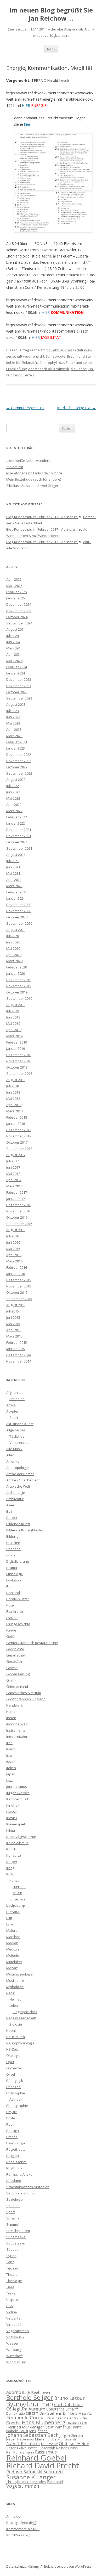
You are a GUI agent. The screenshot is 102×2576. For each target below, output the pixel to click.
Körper (12, 1862)
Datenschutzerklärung (22, 2566)
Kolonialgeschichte (21, 1837)
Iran (9, 1743)
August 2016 (16, 1230)
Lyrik (10, 1924)
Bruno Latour (69, 2398)
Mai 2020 (13, 948)
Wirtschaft (14, 2356)
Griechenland (17, 1686)
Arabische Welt (18, 1486)
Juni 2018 (13, 1092)
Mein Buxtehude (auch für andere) (34, 479)
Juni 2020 (13, 942)
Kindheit (13, 1805)
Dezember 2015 (19, 1280)
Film (9, 1586)
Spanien (13, 2206)
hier (27, 124)
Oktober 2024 (17, 617)
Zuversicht (15, 467)
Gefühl (12, 1636)
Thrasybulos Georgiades (26, 2482)
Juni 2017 (13, 1167)
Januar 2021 (16, 898)
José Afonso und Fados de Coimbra (34, 473)
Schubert (54, 2471)
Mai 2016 (13, 1249)
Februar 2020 (17, 967)
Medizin (13, 1949)
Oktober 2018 (17, 1067)
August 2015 (16, 1305)
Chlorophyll (49, 363)
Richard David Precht (43, 2465)
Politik (11, 2118)
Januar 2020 (16, 973)
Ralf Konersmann (20, 2452)
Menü (51, 49)
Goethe (13, 2423)
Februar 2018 (17, 1117)
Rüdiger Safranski (24, 2472)
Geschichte (15, 1649)
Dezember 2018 (19, 1055)
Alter (10, 1455)
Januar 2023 (16, 748)
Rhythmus (14, 2168)
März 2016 (14, 1261)
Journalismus (17, 1787)
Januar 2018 (16, 1124)
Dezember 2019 (19, 980)
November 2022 (19, 761)
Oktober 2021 (17, 842)
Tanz (10, 2262)
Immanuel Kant (68, 2427)
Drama (12, 1568)
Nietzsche (49, 2444)
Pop (9, 2124)
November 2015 (19, 1286)
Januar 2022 (16, 823)
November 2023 (19, 686)
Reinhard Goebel (36, 2458)
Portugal (13, 2131)
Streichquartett (18, 2231)
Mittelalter (14, 1962)
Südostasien (16, 2243)
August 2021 (16, 855)
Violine (12, 2312)
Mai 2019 (13, 1023)
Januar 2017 (16, 1199)
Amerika (13, 1461)
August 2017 (16, 1155)
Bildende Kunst (18, 1524)
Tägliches (17, 1436)
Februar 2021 (17, 892)
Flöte (10, 1605)
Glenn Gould (83, 2418)
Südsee (12, 2249)
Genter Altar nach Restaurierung (32, 1643)
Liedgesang (15, 1905)
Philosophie (16, 2093)
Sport (14, 1418)
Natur (11, 1993)
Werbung (14, 2350)
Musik (17, 1893)
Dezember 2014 (19, 1355)
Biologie (16, 2024)
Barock (12, 1518)
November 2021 (19, 836)
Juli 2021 (13, 861)
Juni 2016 (13, 1242)
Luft (9, 1918)
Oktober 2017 (17, 1142)
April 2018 (14, 1105)
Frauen (12, 1618)
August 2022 (16, 780)
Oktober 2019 (17, 992)
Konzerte (14, 1855)
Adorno (14, 2392)
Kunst (14, 1880)
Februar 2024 (17, 667)
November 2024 (19, 611)
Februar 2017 (17, 1192)
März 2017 (14, 1186)
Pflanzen (13, 2087)
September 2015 (19, 1299)
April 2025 (14, 579)
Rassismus (46, 2452)
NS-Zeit (12, 2049)
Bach (26, 2393)
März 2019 (14, 1036)
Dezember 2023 (19, 679)
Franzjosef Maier (59, 2418)
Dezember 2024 (19, 604)
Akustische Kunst (20, 1424)
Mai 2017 (13, 1174)
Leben (14, 2005)
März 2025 (14, 586)
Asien (11, 1505)
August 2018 (16, 1080)
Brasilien (13, 1543)
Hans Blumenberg (44, 2422)
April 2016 (14, 1255)
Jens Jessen (38, 2431)
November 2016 (19, 1211)
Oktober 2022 (17, 767)
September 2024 (19, 623)
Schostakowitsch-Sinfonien (28, 2187)
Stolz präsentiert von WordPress (67, 2566)
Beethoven (41, 2392)
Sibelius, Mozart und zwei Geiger (32, 486)
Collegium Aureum (26, 2409)
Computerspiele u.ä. (25, 408)
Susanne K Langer (31, 2477)
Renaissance (17, 2162)
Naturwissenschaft (21, 2018)
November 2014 (19, 1361)
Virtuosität (14, 2324)
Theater (13, 2274)
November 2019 (19, 986)
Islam (10, 1755)
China (11, 1555)
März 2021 (14, 886)
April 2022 (14, 805)
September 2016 (19, 1224)
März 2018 (14, 1111)
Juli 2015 (13, 1311)
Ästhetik (16, 2099)
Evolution (14, 1580)
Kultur (11, 1874)
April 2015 (14, 1330)
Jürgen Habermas (20, 2439)
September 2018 (19, 1074)
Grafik (11, 1680)
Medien (12, 1943)
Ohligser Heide (74, 2443)
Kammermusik (18, 1799)
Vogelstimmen (18, 2331)
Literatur (19, 1887)
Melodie (13, 1955)
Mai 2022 (13, 798)
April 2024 (14, 654)
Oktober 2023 (17, 692)
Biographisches (25, 2012)
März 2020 (14, 961)
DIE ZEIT (32, 2413)
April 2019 (14, 1030)
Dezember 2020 (19, 905)
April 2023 (14, 729)
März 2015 (14, 1336)
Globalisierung (18, 1674)
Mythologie (15, 1987)
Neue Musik (16, 2037)
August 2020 (16, 930)
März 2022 (14, 811)
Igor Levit (45, 2427)
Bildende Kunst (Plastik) (25, 1530)
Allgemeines (16, 1430)
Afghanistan (16, 1393)
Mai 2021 (13, 873)
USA (10, 2306)
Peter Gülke (16, 2448)
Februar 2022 (17, 817)
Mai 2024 (13, 648)
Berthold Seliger (30, 2397)
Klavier (12, 1818)
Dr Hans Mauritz (77, 2413)
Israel (11, 1762)
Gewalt (12, 1668)
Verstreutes (19, 1443)
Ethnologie (15, 1574)
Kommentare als (23, 2529)
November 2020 (19, 911)
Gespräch (14, 1661)
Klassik (12, 1812)
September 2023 (19, 698)
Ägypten (13, 1411)
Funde (11, 1630)
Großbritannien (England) (26, 1699)
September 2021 (19, 848)
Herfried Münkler (21, 2427)
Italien (11, 1768)
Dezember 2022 (19, 755)
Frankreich (15, 1611)
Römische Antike (19, 2174)
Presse (12, 2137)
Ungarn (12, 2299)
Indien (11, 1718)
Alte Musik (14, 1449)
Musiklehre (15, 1980)
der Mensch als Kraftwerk (49, 369)
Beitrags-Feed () (22, 2523)
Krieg (10, 1868)
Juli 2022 (13, 786)
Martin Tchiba (46, 2439)
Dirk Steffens (50, 2413)
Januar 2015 (16, 1349)
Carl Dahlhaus (68, 2404)
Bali (9, 1511)
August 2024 (16, 629)
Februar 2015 (17, 1342)
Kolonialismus (17, 1843)
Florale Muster (18, 1599)
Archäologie (16, 1493)
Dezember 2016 (19, 1205)
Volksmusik (15, 2337)
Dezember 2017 (19, 1130)
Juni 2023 (13, 717)
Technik (12, 2268)
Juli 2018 (13, 1086)
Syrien (11, 2256)
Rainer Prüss (67, 2448)
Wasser (12, 2343)
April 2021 (14, 880)
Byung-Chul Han (30, 2404)
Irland (11, 1749)
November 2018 (19, 1061)
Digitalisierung (18, 1561)
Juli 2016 (13, 1236)
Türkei (11, 2293)
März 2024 (14, 661)
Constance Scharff (62, 2409)
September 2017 (19, 1149)
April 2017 (14, 1180)
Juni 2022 (13, 792)
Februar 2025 (17, 592)
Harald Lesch (77, 2423)
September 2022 (19, 773)
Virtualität (14, 2318)
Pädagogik (15, 2081)
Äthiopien (17, 1399)
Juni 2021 (13, 867)
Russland (14, 2181)
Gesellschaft (16, 1655)
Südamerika (16, 2237)
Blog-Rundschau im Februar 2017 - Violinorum (42, 517)
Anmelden (14, 2516)
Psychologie (16, 2143)
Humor (12, 1712)
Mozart (12, 1968)
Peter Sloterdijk (41, 2448)
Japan (11, 1774)
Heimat (15, 1999)
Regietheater (17, 2149)
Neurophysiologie (20, 2043)
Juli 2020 (13, 936)
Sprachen (17, 1899)
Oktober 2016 (17, 1217)
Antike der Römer (20, 1474)
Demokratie (16, 2413)
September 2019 (19, 998)
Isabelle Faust (17, 2431)
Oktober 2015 (17, 1292)
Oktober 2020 (17, 917)
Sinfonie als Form (20, 2193)
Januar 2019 (16, 1048)
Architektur (15, 1499)
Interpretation (17, 1737)
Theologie (14, 2281)
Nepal (11, 2031)
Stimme (12, 2224)
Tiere (10, 2287)
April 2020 (14, 955)
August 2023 (16, 704)
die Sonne (79, 369)
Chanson (13, 1549)
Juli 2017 (13, 1161)
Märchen (13, 1937)
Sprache (13, 2218)
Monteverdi (67, 2439)
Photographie (17, 2106)
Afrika (11, 1405)
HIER (26, 105)
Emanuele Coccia (25, 2417)
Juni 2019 (13, 1017)
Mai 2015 (13, 1324)
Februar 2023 (17, 742)
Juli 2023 (13, 711)
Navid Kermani (23, 2443)
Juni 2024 (13, 642)
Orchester (14, 2068)
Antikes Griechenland (23, 1480)
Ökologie (13, 2056)
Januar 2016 (16, 1274)
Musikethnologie (19, 1974)
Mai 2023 (13, 723)
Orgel (11, 2074)
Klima (11, 1830)
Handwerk (15, 1705)
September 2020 (19, 923)
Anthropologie (18, 1468)
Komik (11, 1849)
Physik (12, 2112)
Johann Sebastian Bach (32, 2435)
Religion (13, 2156)
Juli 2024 (13, 636)
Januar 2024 (16, 673)
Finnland (13, 1593)
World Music (16, 2362)
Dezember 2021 (19, 830)
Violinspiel (55, 2482)
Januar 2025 (16, 598)
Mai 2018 (13, 1099)
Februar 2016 (17, 1267)
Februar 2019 (17, 1042)
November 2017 (19, 1136)
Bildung (12, 1536)
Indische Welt (17, 1724)
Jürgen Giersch (18, 1793)
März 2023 (14, 736)
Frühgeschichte (18, 1624)
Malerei (12, 1930)
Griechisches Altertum (24, 1693)
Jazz (10, 1780)
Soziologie (15, 2199)
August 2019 (16, 1005)
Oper (10, 2062)
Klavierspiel (16, 1824)
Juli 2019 (13, 1011)
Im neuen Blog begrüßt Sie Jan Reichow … (51, 14)
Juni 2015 (13, 1317)
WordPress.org (18, 2535)
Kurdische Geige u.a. (76, 408)
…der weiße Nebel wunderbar (30, 461)
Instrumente (16, 1730)
